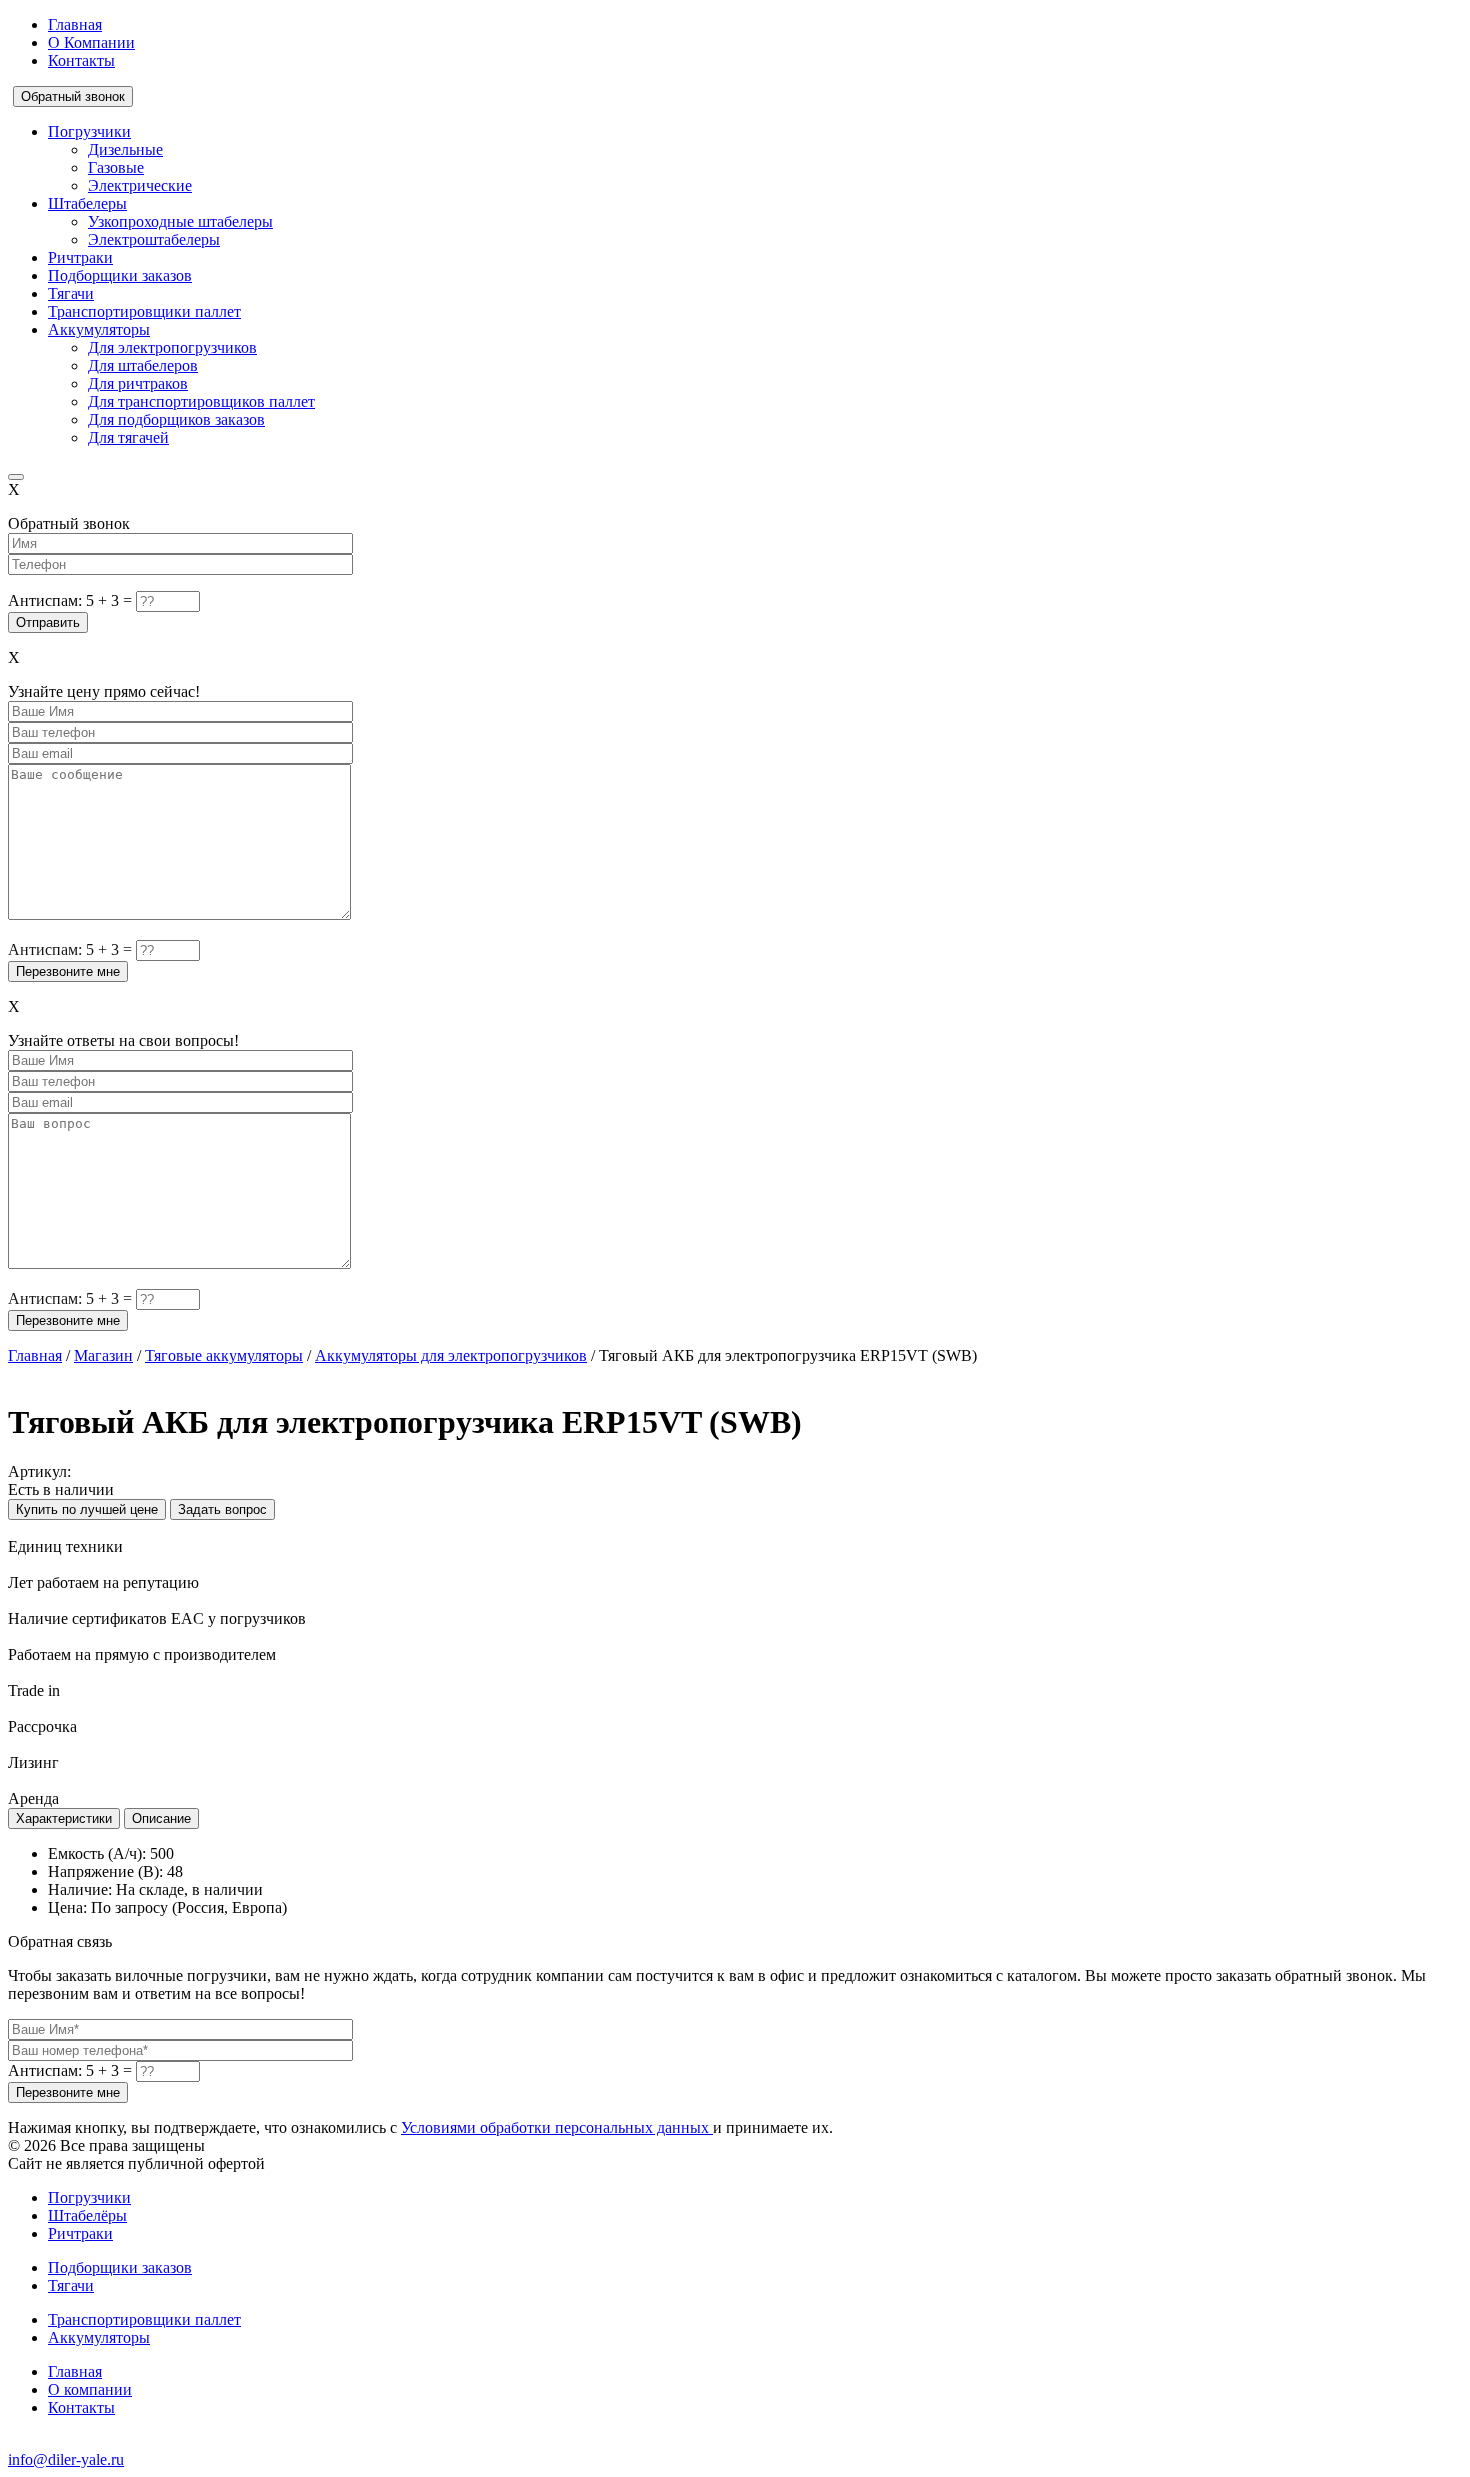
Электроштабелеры (154, 239)
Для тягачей (128, 437)
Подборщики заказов (120, 275)
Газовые (116, 167)
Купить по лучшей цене (87, 1509)
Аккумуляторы (99, 329)
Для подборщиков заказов (176, 419)
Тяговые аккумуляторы (224, 1355)
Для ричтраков (138, 383)
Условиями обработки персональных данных (557, 2127)
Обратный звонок (73, 96)
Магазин (103, 1355)
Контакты (81, 60)
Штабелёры (87, 2215)
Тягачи (71, 293)
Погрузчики (89, 131)
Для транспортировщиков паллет (201, 401)
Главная (75, 24)
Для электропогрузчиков (172, 347)
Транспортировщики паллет (144, 311)
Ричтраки (80, 257)
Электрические (140, 185)
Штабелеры (87, 203)
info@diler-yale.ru (66, 2459)
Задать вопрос (222, 1509)
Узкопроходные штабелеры (180, 221)
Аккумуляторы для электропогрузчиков (451, 1355)
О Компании (91, 42)
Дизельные (125, 149)
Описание (161, 1818)
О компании (90, 2389)
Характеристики (64, 1818)
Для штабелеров (143, 365)
